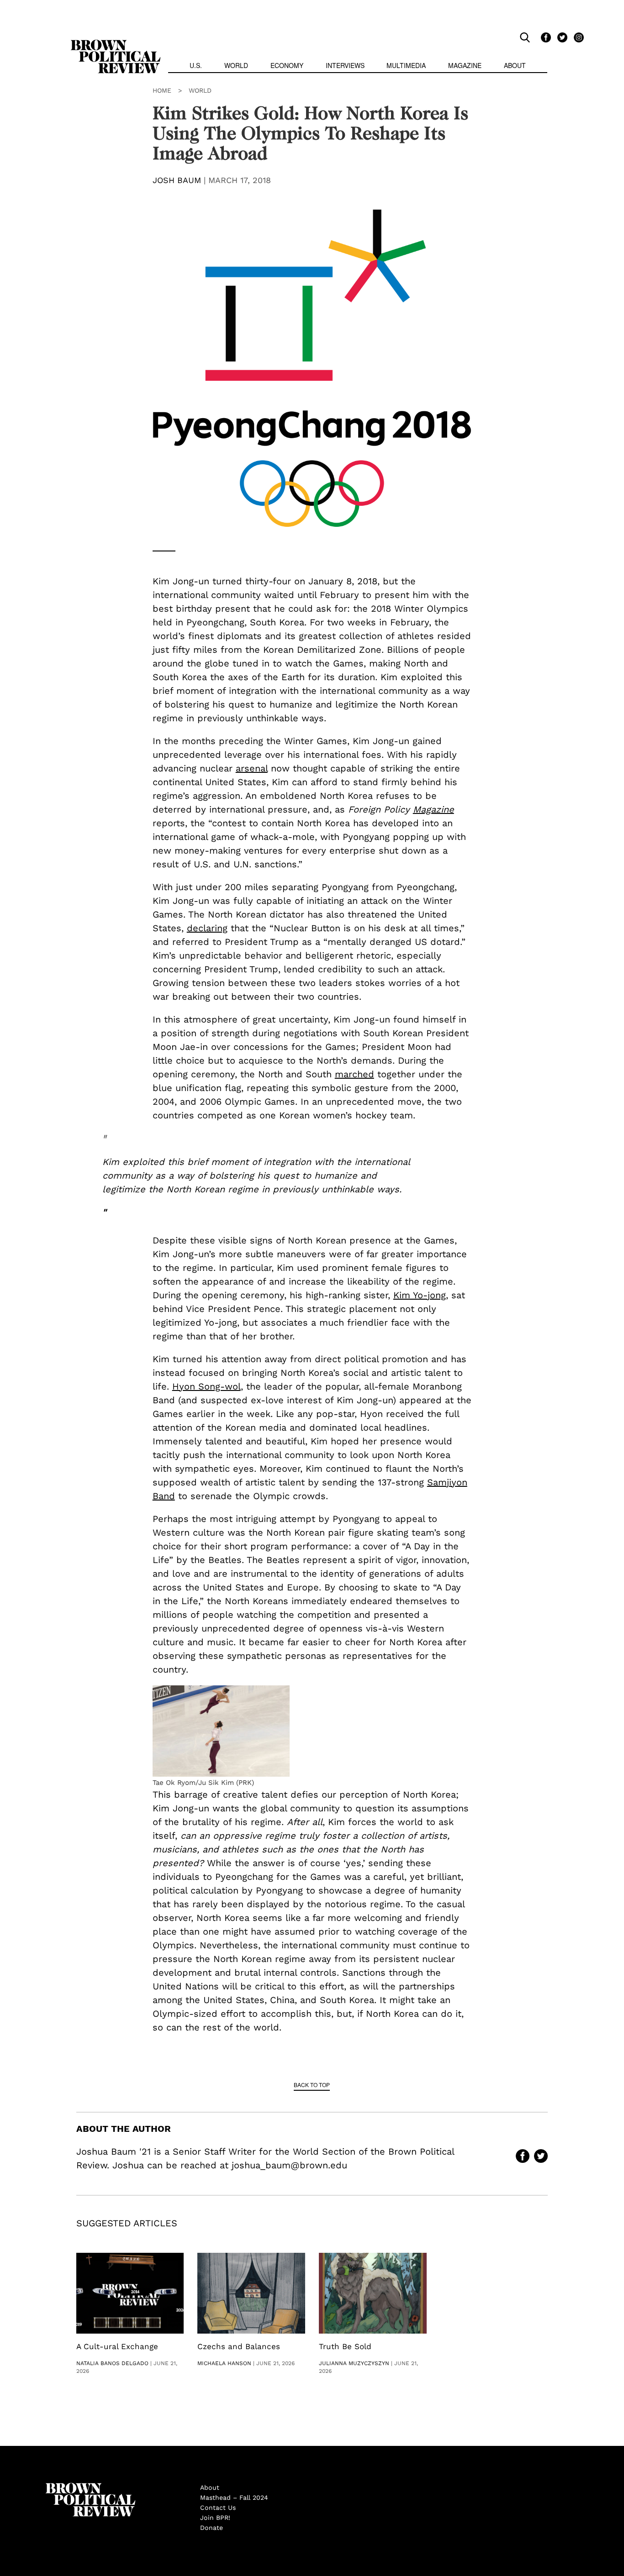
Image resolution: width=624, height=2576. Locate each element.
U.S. (196, 65)
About (515, 65)
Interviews (345, 65)
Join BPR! (215, 2518)
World (236, 65)
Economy (287, 65)
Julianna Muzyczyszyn (354, 2363)
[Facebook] (545, 37)
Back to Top (312, 2085)
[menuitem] (196, 66)
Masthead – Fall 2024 (234, 2497)
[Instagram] (576, 37)
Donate (212, 2528)
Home (162, 90)
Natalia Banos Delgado (112, 2363)
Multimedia (406, 65)
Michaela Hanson (224, 2363)
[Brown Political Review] (116, 44)
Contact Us (218, 2508)
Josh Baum (177, 180)
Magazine (465, 65)
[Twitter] (561, 37)
